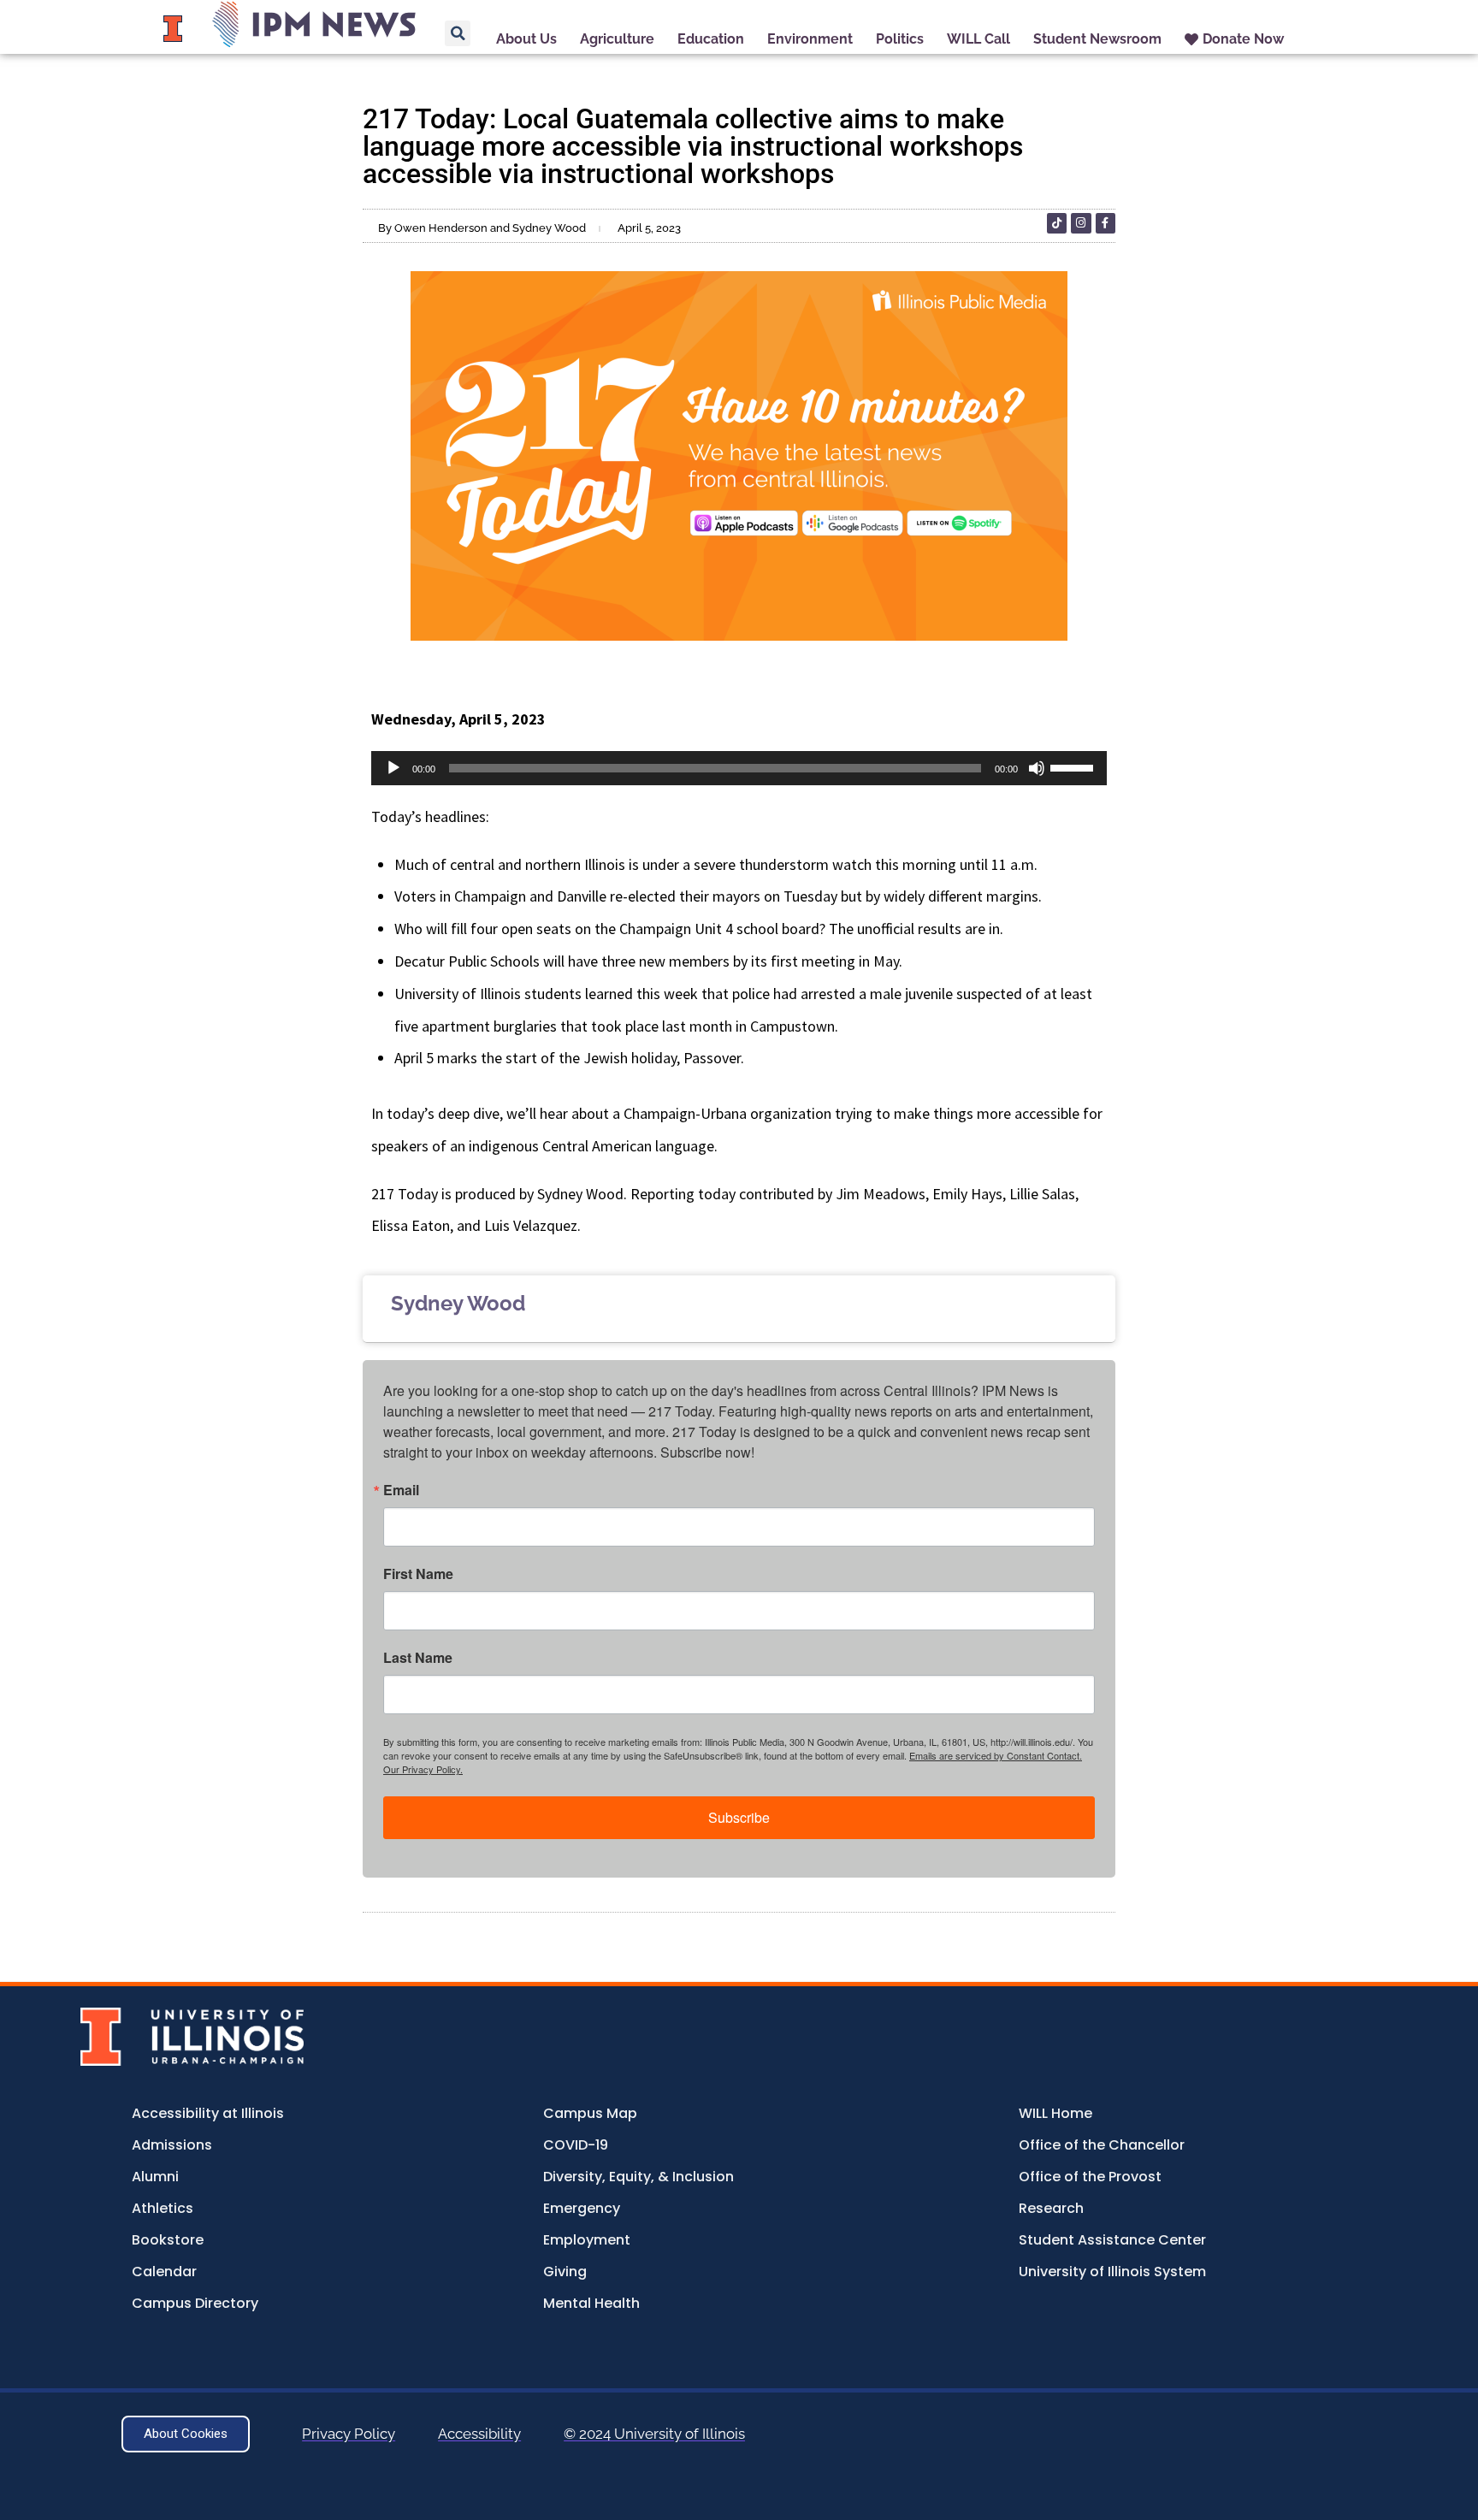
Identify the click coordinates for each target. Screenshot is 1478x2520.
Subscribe (739, 1817)
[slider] (1074, 766)
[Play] (393, 768)
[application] (739, 768)
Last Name (418, 1658)
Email (401, 1490)
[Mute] (1037, 768)
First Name (418, 1574)
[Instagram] (1081, 223)
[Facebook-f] (1106, 223)
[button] (458, 33)
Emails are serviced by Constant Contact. (996, 1755)
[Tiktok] (1057, 223)
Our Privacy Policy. (423, 1769)
